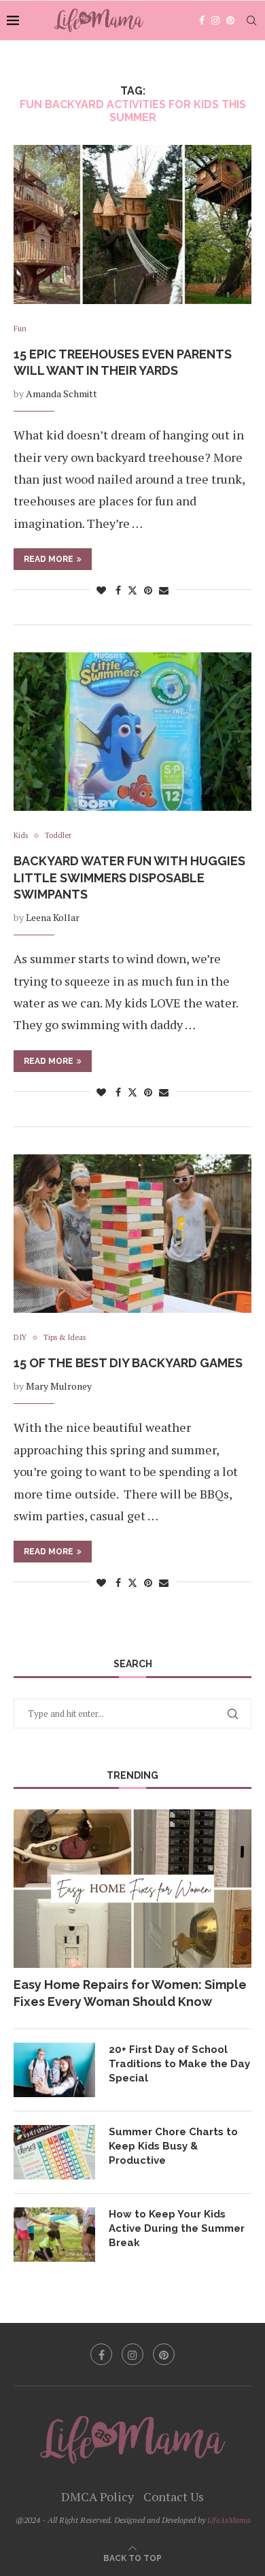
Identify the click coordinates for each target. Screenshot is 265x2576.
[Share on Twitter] (132, 590)
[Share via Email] (164, 590)
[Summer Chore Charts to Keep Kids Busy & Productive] (54, 2152)
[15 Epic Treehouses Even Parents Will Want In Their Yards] (132, 224)
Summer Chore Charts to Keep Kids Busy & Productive (173, 2146)
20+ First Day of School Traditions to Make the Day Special (179, 2064)
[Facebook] (202, 20)
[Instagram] (215, 20)
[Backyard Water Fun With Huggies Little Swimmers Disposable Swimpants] (132, 732)
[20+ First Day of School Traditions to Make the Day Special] (54, 2070)
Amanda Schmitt (61, 394)
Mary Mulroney (59, 1386)
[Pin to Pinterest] (148, 590)
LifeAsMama (229, 2520)
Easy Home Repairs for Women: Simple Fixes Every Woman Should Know (130, 1993)
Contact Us (174, 2496)
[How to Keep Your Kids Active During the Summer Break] (54, 2235)
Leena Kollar (53, 917)
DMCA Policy (98, 2496)
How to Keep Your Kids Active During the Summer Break (177, 2228)
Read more (49, 559)
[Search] (251, 20)
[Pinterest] (230, 20)
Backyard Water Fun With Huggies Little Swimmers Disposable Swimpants (129, 877)
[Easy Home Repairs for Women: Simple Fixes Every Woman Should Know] (132, 1889)
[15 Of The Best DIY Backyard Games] (132, 1234)
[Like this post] (101, 590)
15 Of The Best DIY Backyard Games (128, 1363)
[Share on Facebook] (118, 590)
